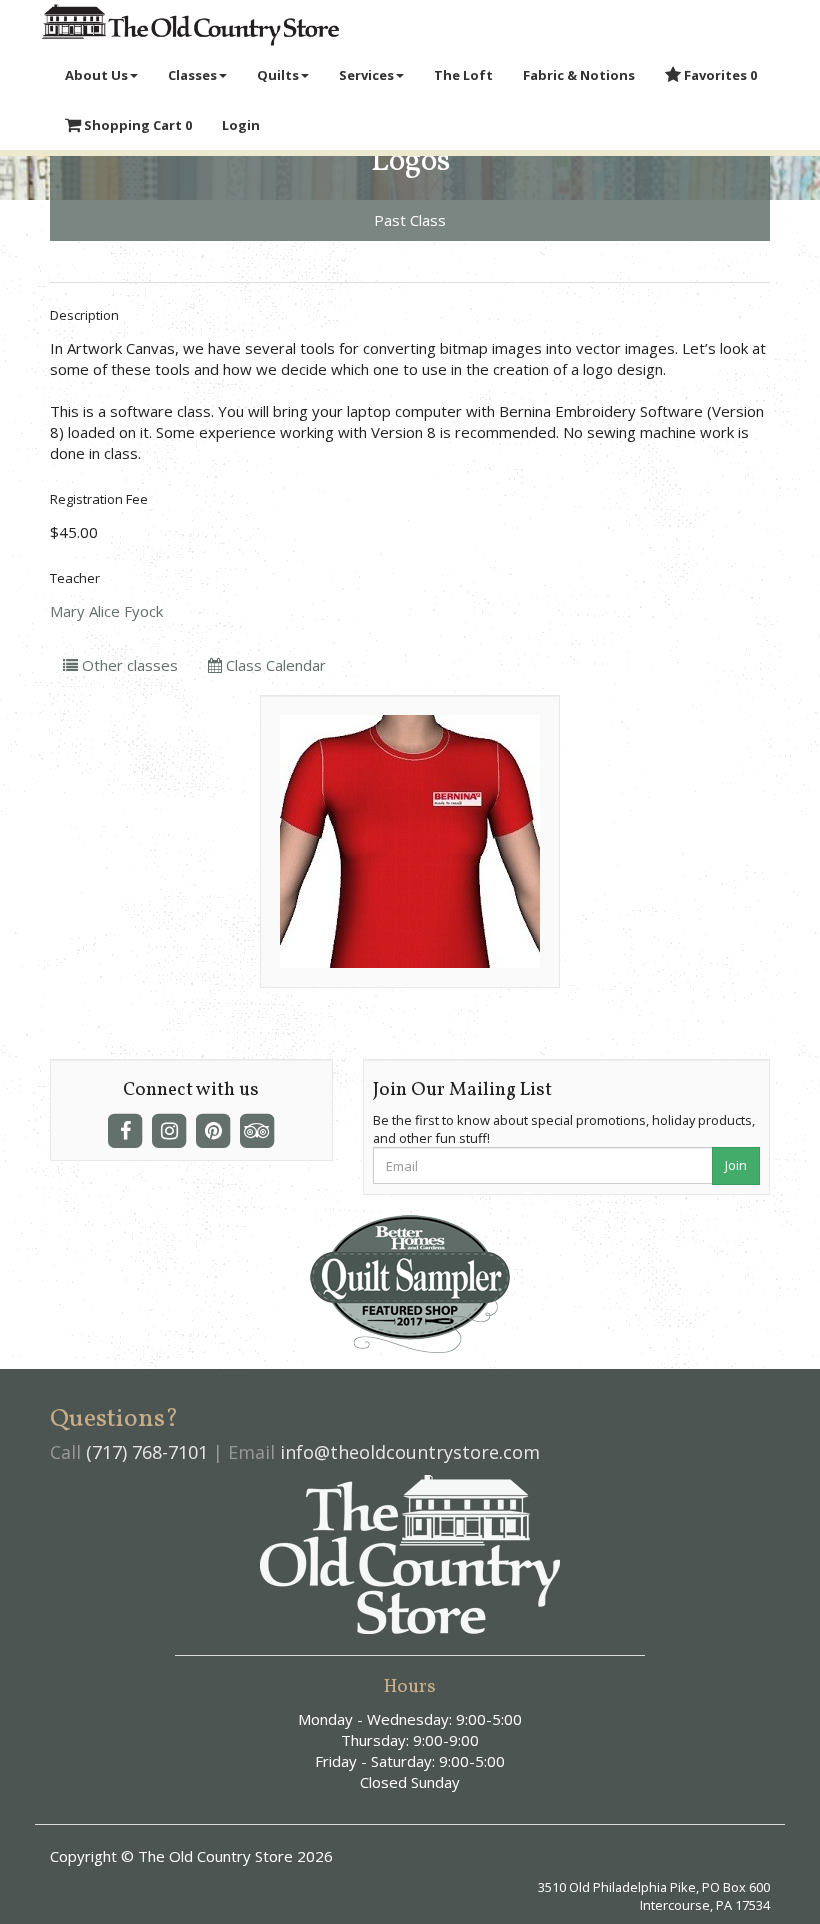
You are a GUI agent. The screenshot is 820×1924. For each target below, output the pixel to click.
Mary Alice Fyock (106, 611)
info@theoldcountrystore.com (410, 1452)
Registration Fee (99, 499)
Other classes (128, 665)
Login (241, 125)
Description (84, 315)
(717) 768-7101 (147, 1452)
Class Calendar (274, 665)
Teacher (75, 578)
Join (736, 1165)
